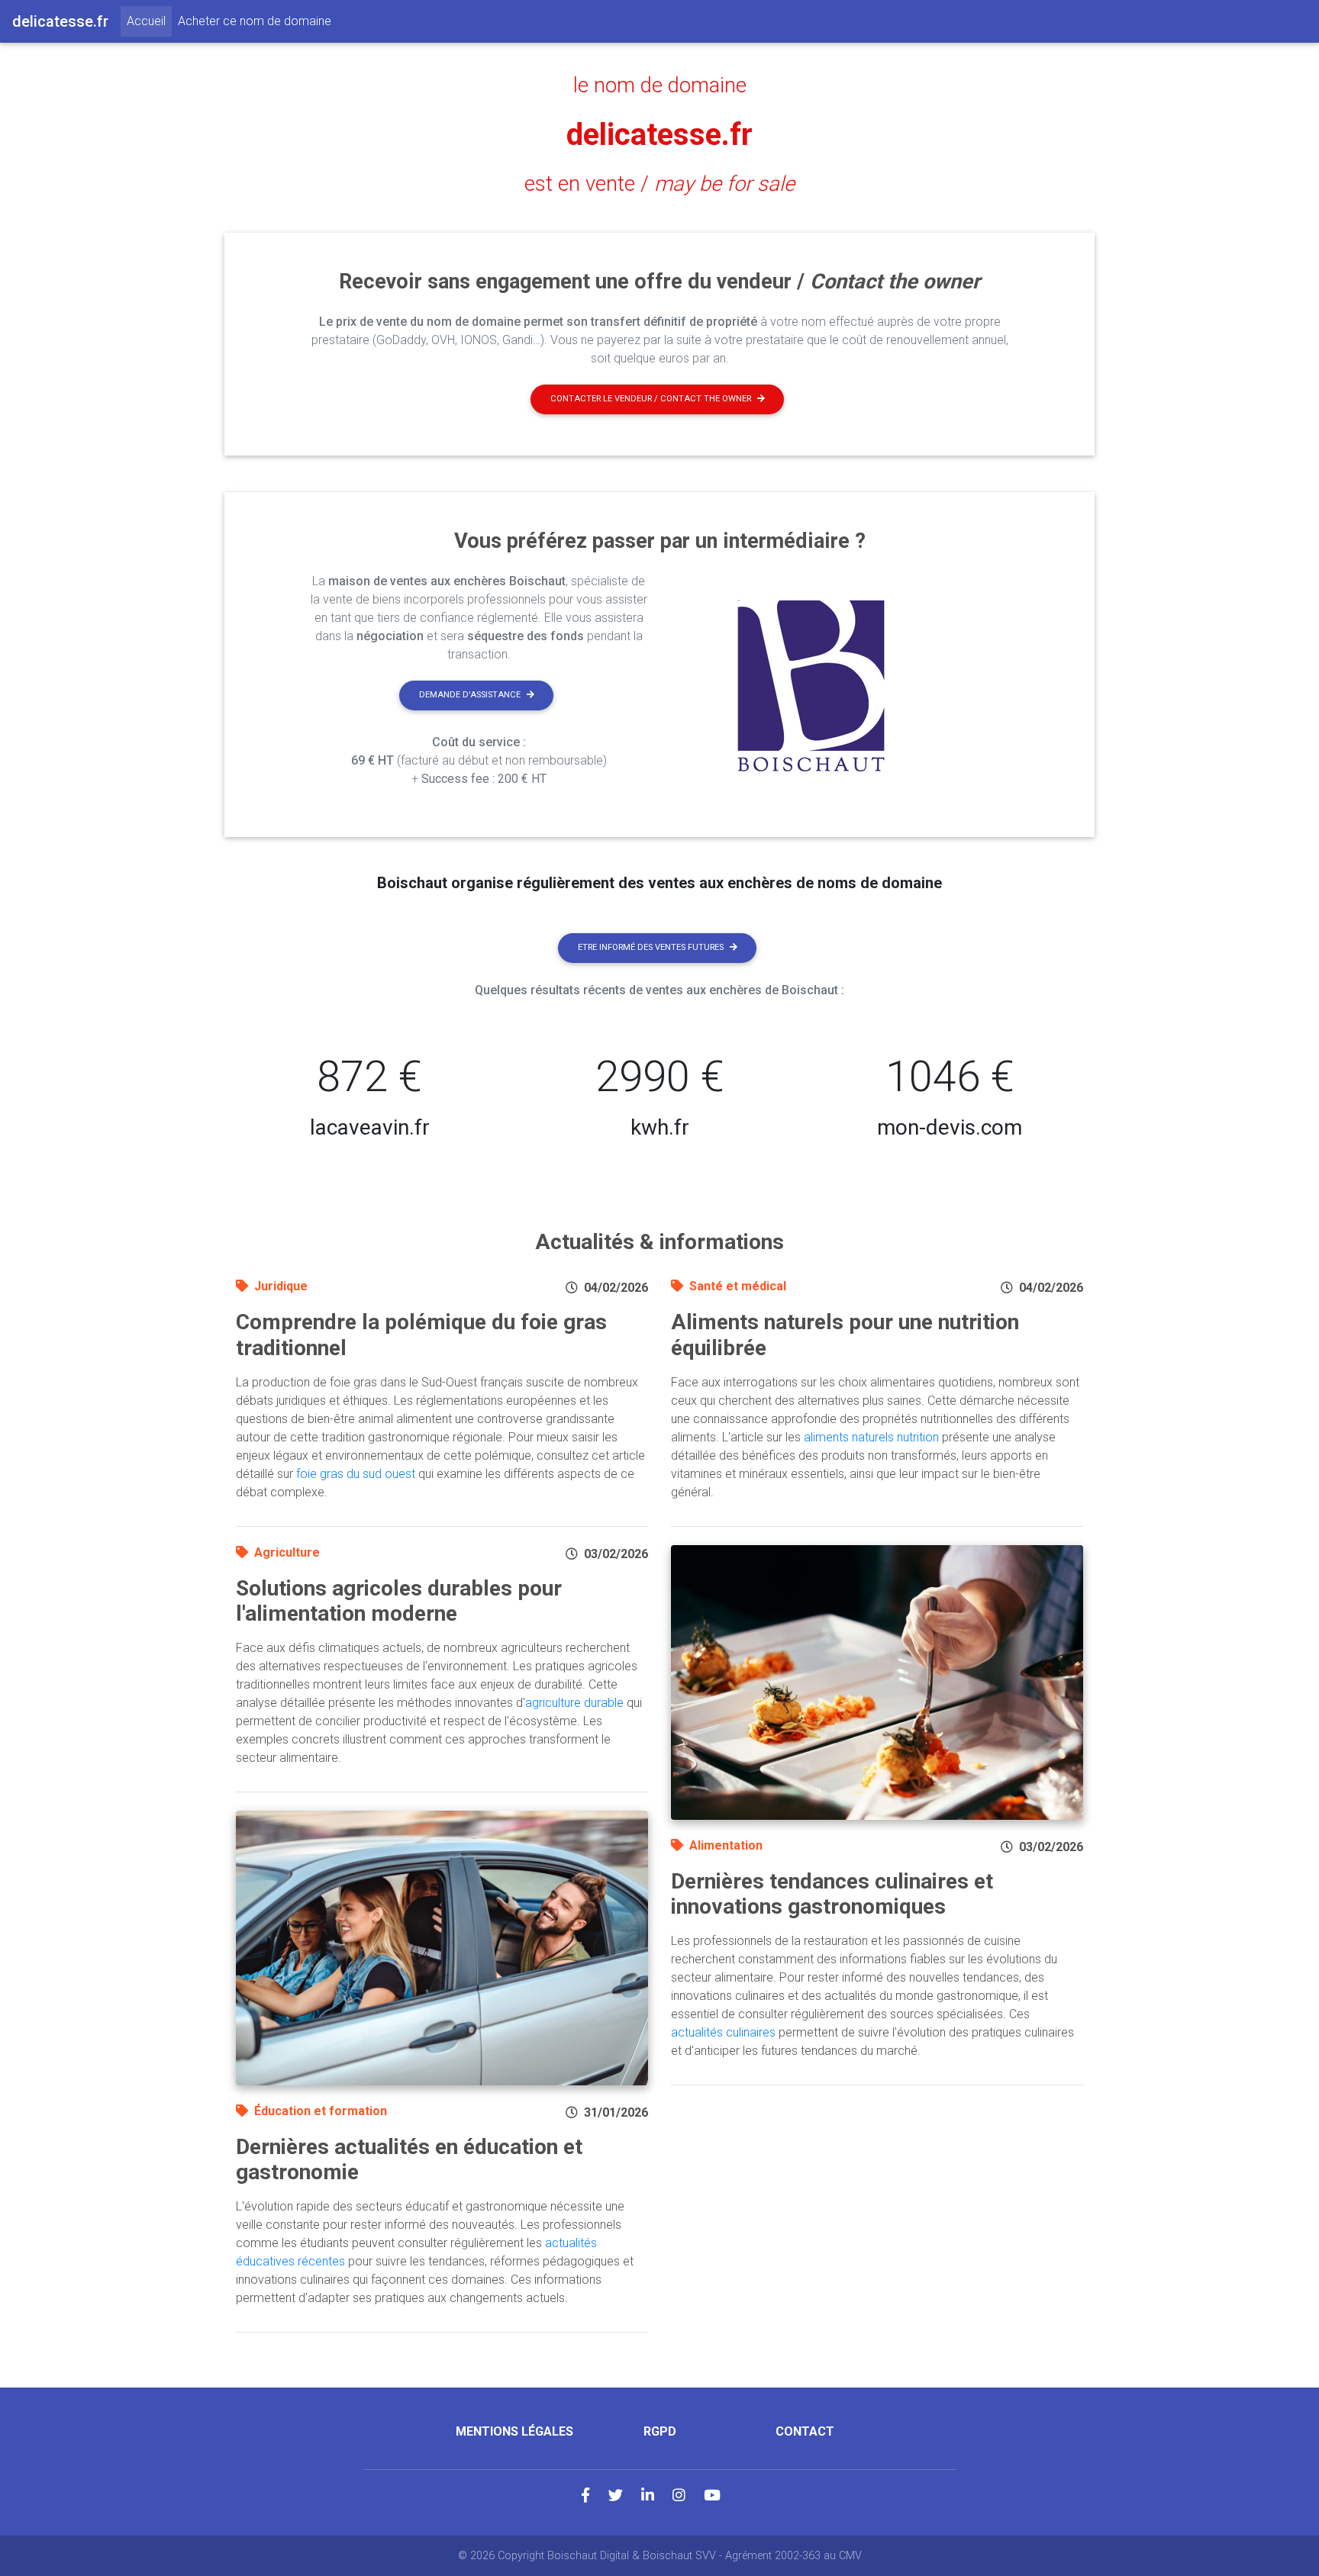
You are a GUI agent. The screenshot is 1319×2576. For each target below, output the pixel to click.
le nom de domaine (660, 85)
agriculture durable (574, 1703)
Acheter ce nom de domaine (255, 21)
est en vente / (659, 184)
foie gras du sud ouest (356, 1474)
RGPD (660, 2431)
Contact (805, 2431)
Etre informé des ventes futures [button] (651, 947)
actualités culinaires (723, 2032)
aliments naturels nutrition (871, 1437)
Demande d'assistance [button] (470, 695)
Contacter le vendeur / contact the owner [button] (651, 399)
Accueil (149, 21)
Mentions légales (514, 2431)
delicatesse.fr (659, 135)
